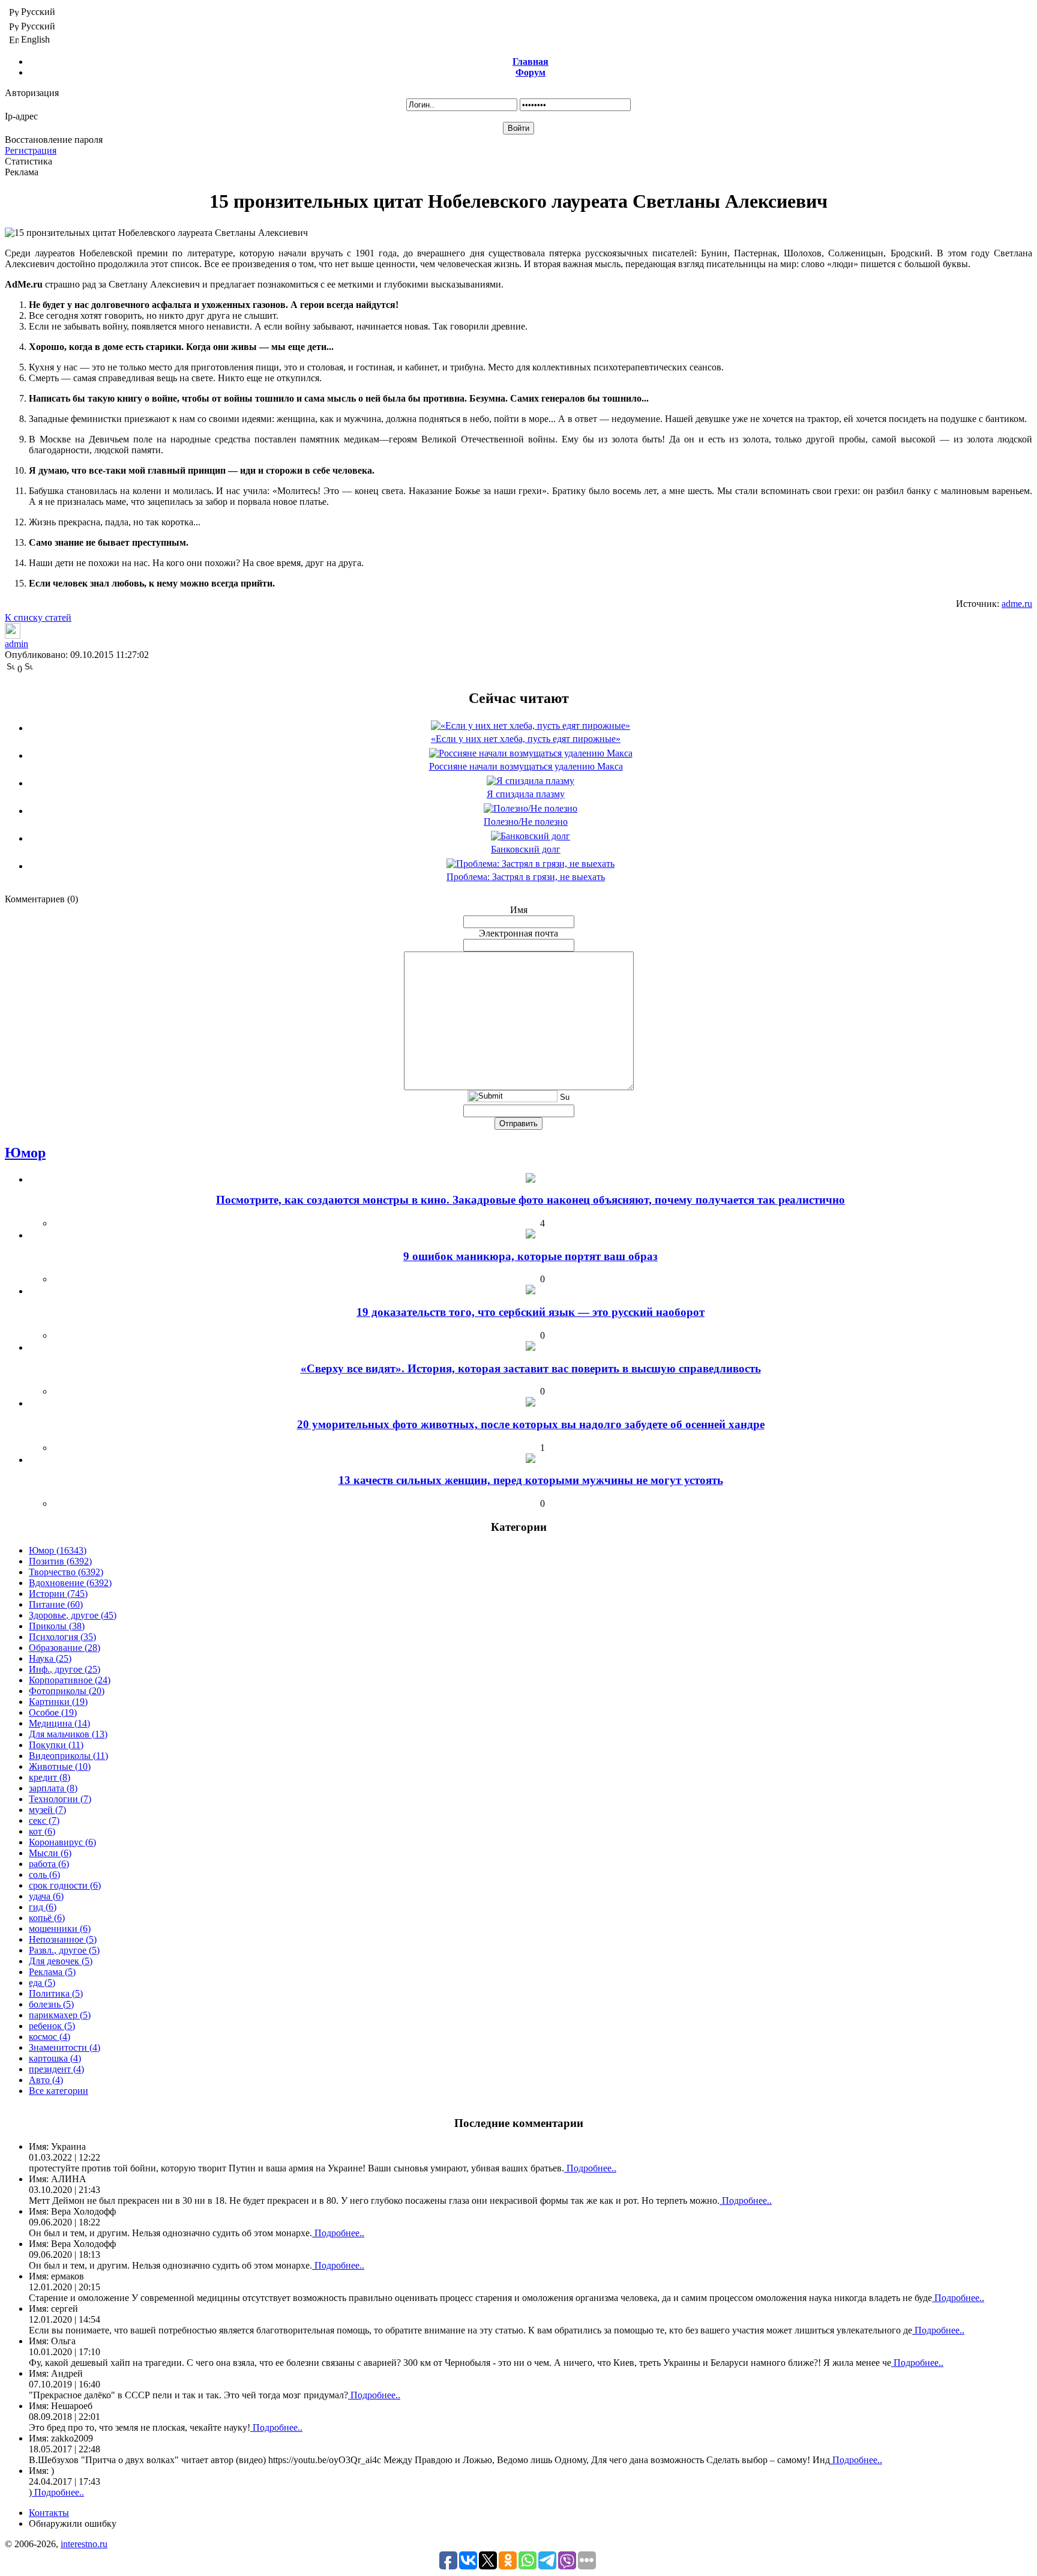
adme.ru (1017, 604)
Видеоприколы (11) (68, 1756)
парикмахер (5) (60, 2015)
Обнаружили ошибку (73, 2523)
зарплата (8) (53, 1788)
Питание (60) (56, 1604)
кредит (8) (50, 1777)
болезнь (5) (51, 2004)
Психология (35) (62, 1637)
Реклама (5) (52, 1972)
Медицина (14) (59, 1723)
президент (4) (56, 2069)
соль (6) (44, 1875)
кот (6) (42, 1831)
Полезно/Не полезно (526, 822)
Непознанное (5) (63, 1939)
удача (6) (46, 1896)
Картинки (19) (58, 1702)
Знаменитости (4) (65, 2047)
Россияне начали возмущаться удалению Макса (526, 766)
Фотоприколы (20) (67, 1691)
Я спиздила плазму (526, 794)
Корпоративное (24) (70, 1680)
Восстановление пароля (54, 140)
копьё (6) (47, 1918)
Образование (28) (65, 1648)
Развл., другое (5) (64, 1950)
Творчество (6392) (66, 1572)
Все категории (59, 2091)
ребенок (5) (52, 2026)
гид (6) (43, 1907)
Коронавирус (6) (62, 1842)
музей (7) (47, 1810)
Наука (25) (50, 1658)
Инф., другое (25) (65, 1669)
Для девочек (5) (61, 1961)
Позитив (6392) (60, 1561)
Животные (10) (60, 1766)
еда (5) (42, 1983)
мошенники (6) (60, 1929)
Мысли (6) (50, 1853)
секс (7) (44, 1820)
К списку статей (38, 617)
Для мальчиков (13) (68, 1734)
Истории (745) (58, 1594)
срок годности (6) (65, 1885)
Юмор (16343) (58, 1550)
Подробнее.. (590, 2168)
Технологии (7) (60, 1799)
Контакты (49, 2513)
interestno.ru (84, 2544)
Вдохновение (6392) (70, 1583)
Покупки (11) (56, 1745)
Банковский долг (526, 849)
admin (17, 644)
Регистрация (31, 150)
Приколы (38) (57, 1626)
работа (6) (49, 1864)
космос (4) (50, 2037)
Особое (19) (53, 1712)
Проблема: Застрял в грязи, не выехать (526, 877)
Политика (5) (56, 1993)
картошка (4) (55, 2058)
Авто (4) (46, 2080)
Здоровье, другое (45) (73, 1615)
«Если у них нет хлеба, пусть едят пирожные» (526, 739)
